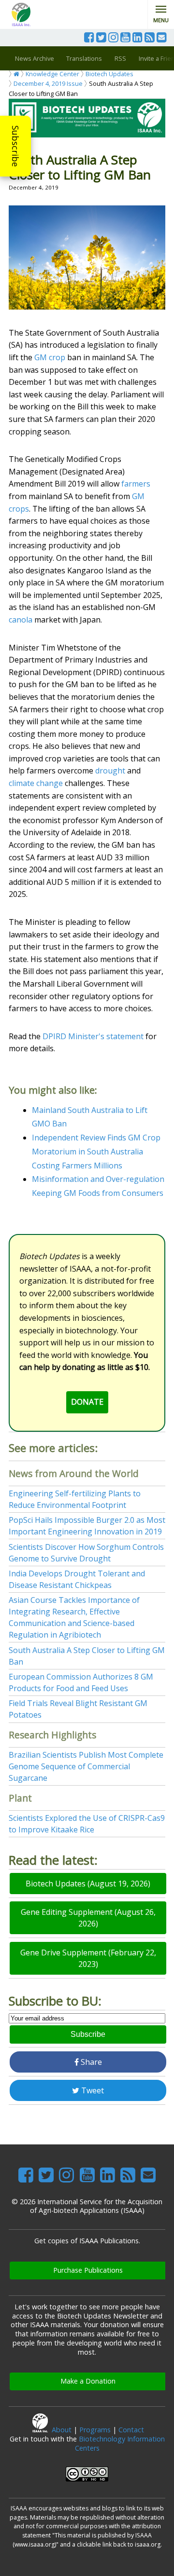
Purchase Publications (88, 2270)
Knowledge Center (52, 74)
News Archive (35, 58)
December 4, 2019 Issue (48, 83)
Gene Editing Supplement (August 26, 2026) (88, 1918)
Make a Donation (88, 2381)
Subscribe (15, 146)
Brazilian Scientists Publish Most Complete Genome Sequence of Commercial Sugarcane (86, 1766)
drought (110, 771)
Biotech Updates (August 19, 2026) (88, 1884)
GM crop (50, 357)
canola (21, 620)
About (62, 2430)
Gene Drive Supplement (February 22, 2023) (88, 1958)
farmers (136, 484)
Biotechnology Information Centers (120, 2443)
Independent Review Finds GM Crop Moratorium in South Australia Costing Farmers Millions (96, 1152)
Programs (95, 2430)
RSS (120, 58)
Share (90, 2062)
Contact (131, 2430)
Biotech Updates (109, 74)
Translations (84, 58)
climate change (36, 783)
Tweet (92, 2090)
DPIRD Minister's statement (93, 1036)
